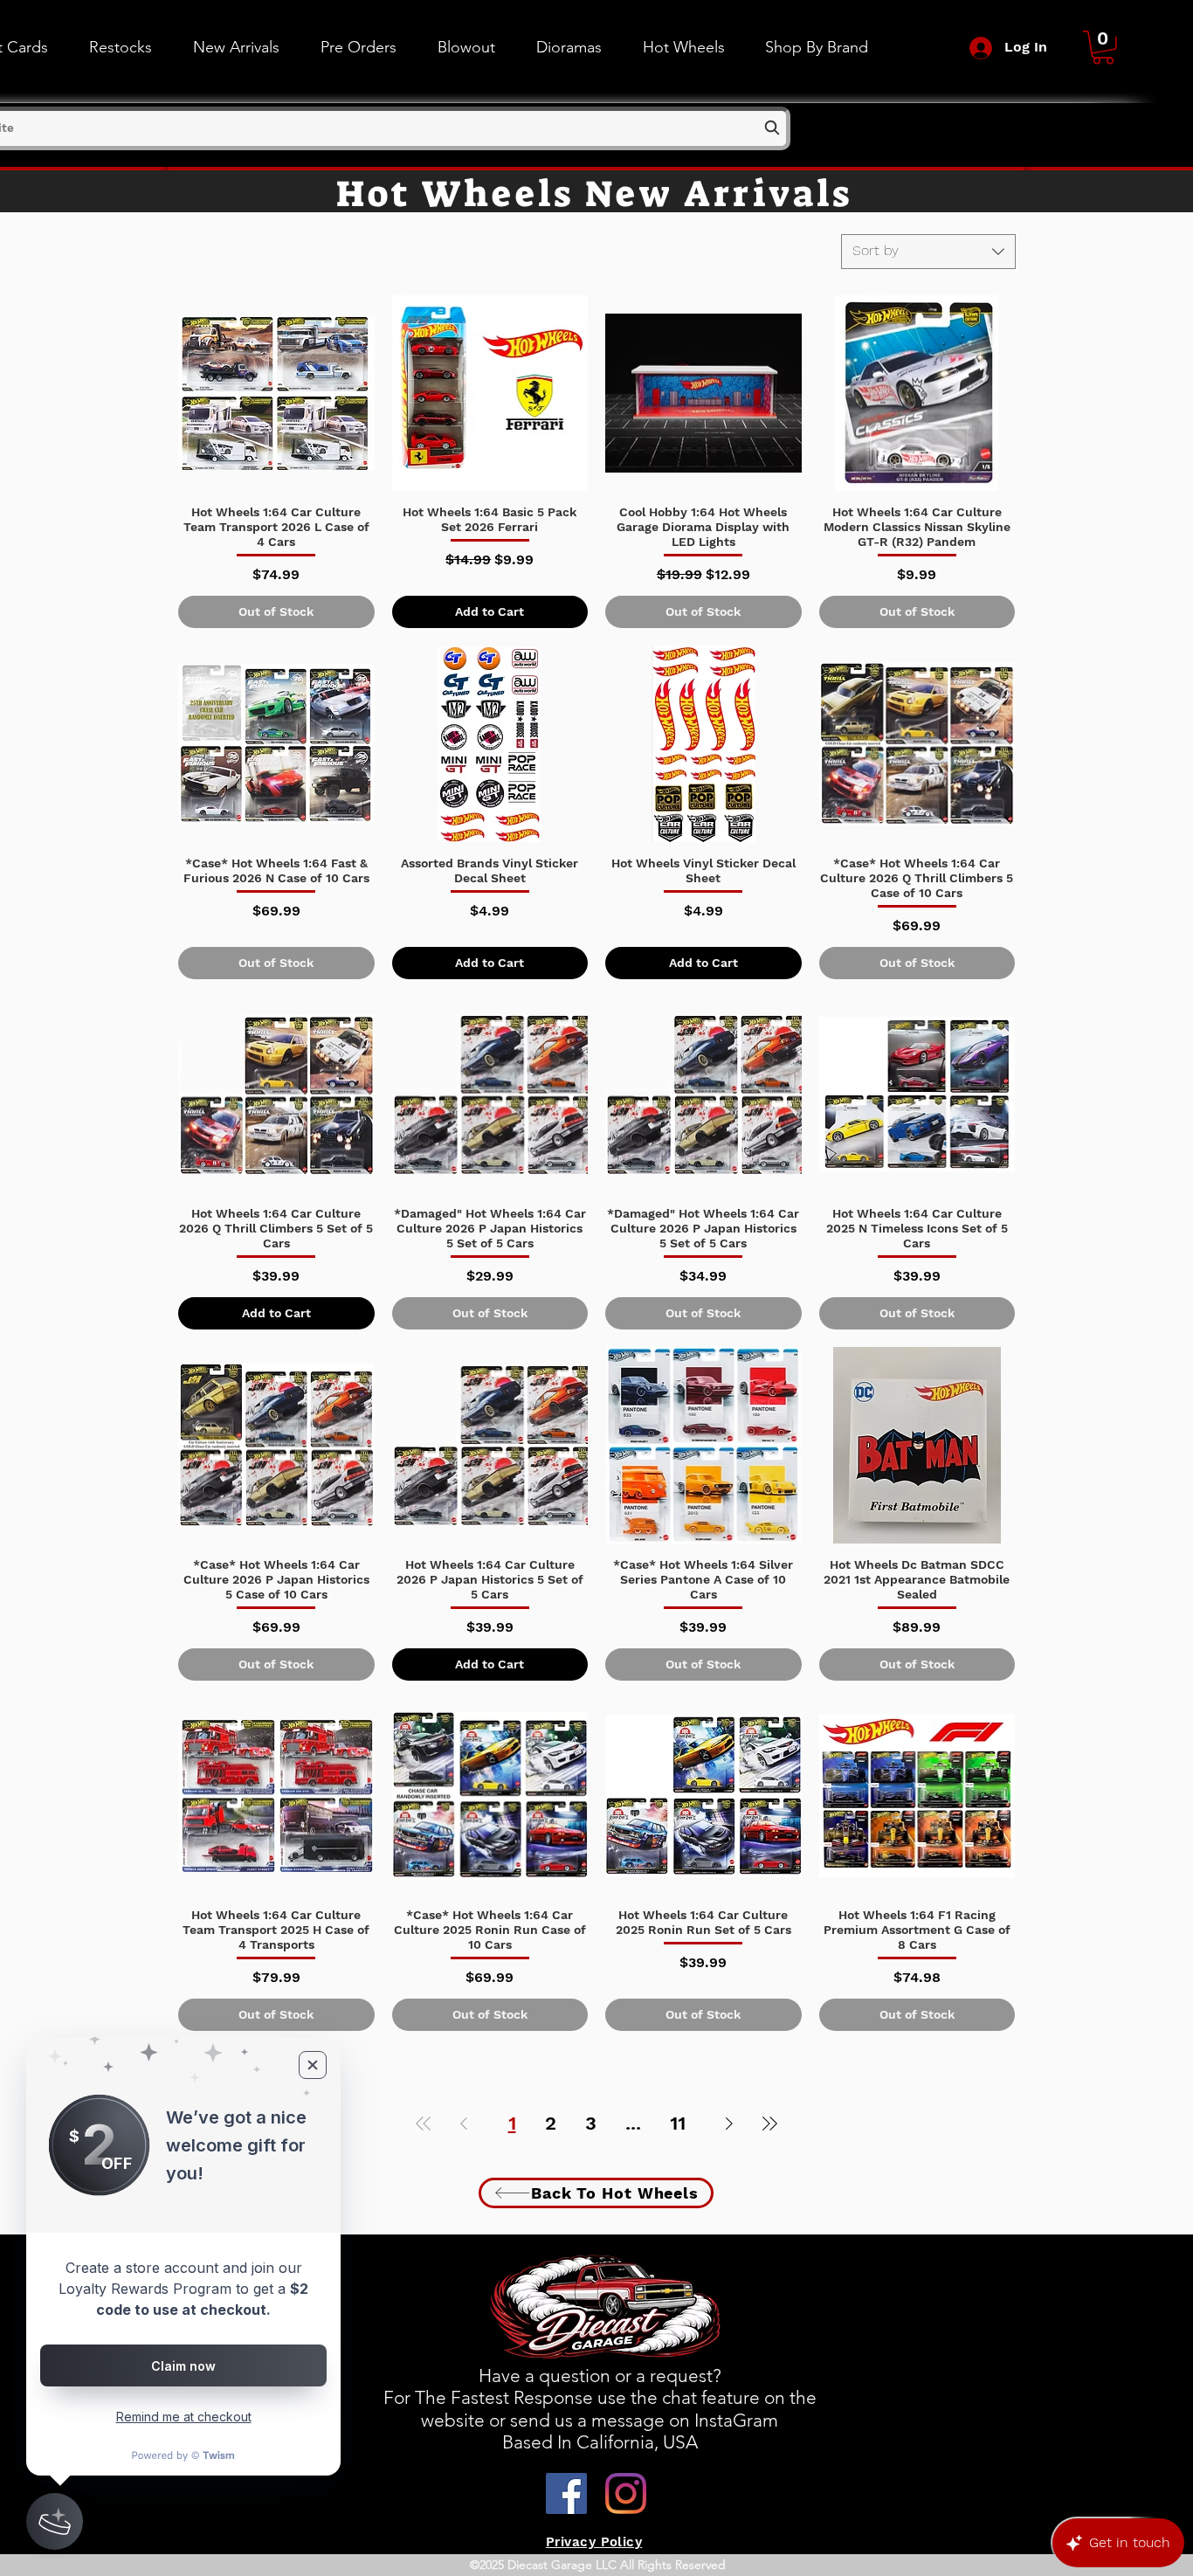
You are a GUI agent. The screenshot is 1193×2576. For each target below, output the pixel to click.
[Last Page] (769, 2123)
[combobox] (928, 252)
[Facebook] (566, 2493)
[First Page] (424, 2123)
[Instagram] (626, 2493)
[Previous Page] (464, 2123)
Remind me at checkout (184, 2417)
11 (678, 2123)
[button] (683, 47)
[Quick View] (276, 394)
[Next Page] (729, 2123)
